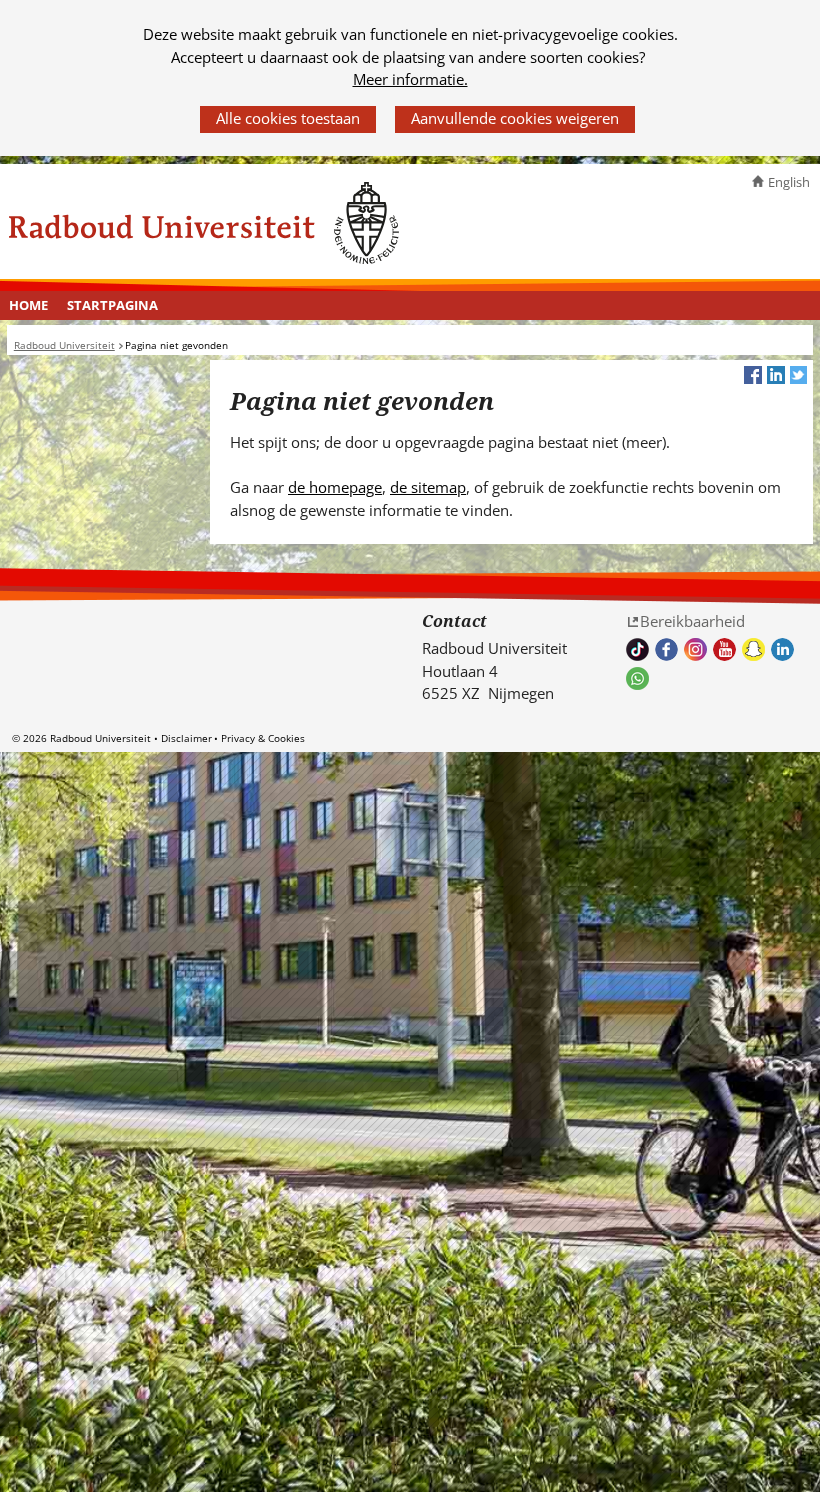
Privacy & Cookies (263, 738)
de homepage (335, 487)
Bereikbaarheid (692, 621)
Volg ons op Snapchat (753, 649)
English (789, 182)
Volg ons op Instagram (695, 649)
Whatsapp (637, 678)
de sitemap (428, 487)
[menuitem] (29, 306)
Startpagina (112, 305)
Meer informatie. (410, 79)
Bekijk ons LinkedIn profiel (782, 649)
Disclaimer (186, 738)
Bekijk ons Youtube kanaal (724, 649)
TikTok (637, 649)
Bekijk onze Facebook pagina (666, 649)
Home (28, 305)
